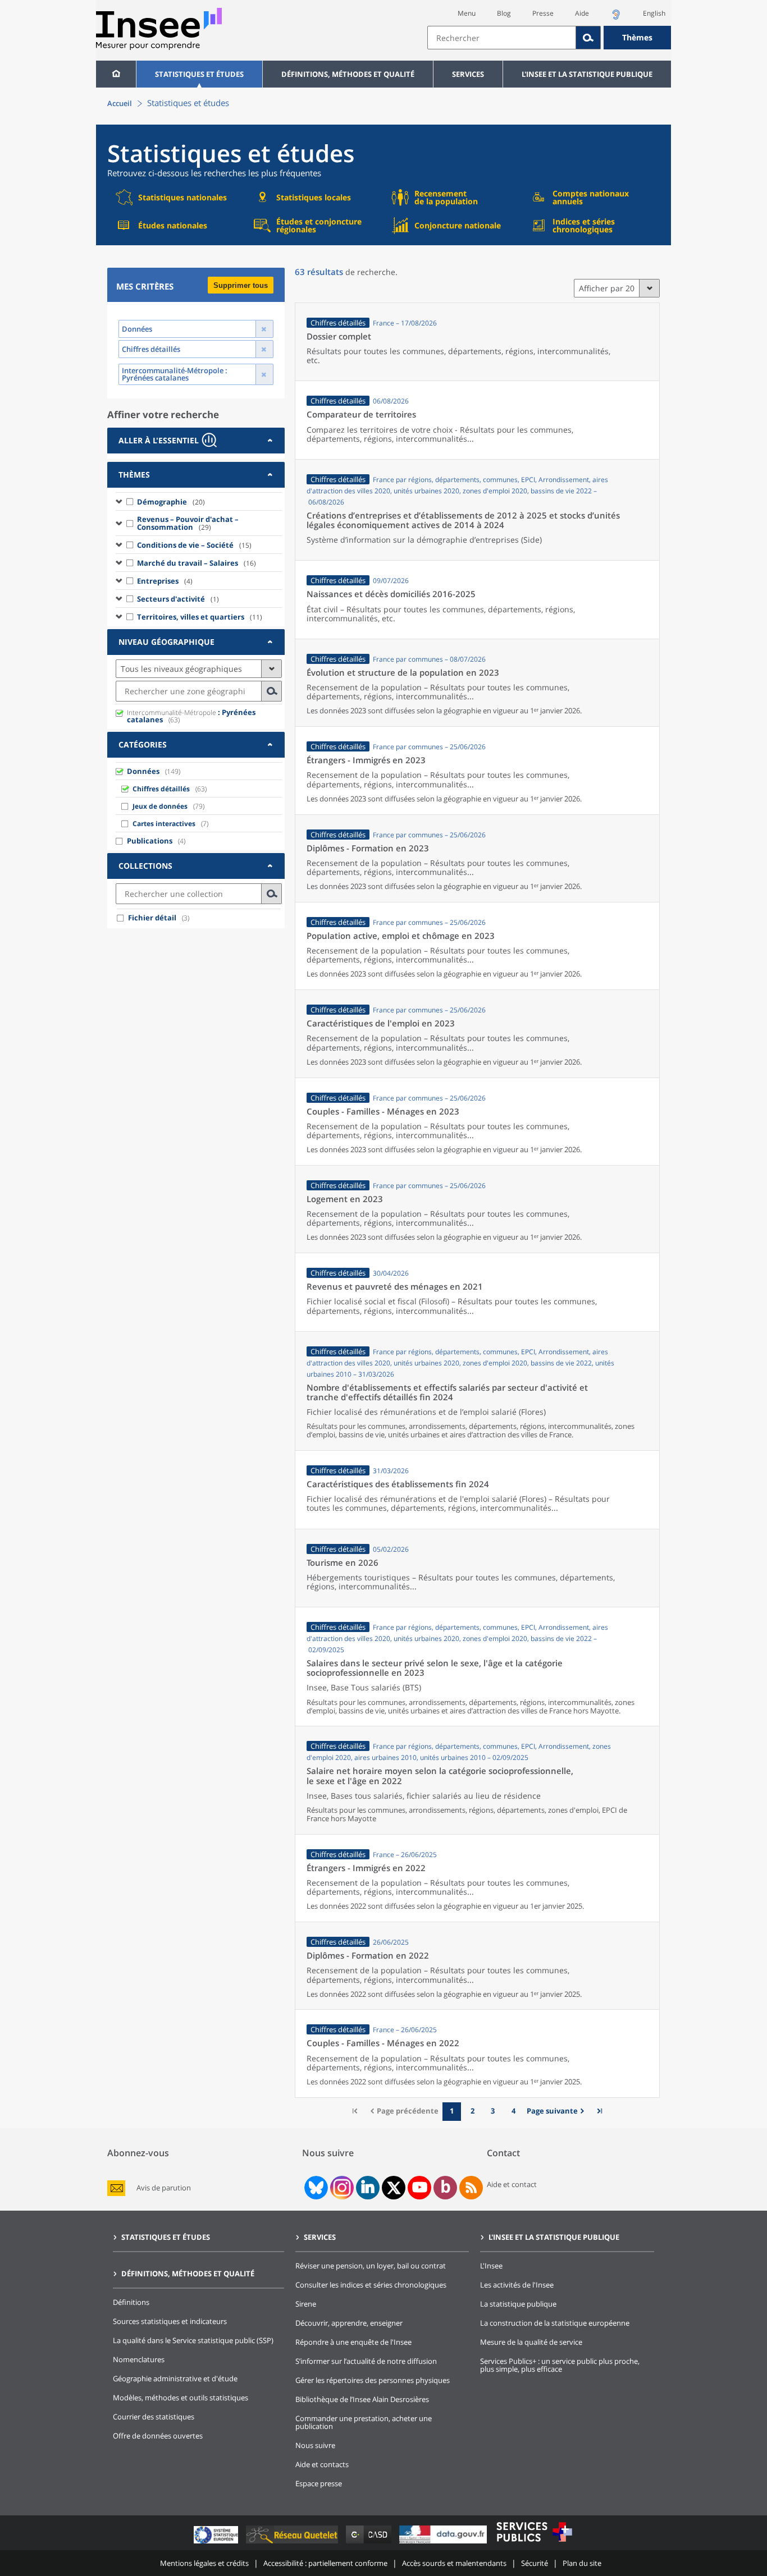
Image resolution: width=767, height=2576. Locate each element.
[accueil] (116, 74)
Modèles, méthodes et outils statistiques (181, 2398)
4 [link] (513, 2111)
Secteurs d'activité (178, 599)
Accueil (120, 103)
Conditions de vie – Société (194, 545)
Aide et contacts (322, 2464)
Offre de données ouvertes (158, 2436)
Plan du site (582, 2563)
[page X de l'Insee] (394, 2188)
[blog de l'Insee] (446, 2188)
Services (468, 74)
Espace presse (319, 2483)
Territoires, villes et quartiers (200, 617)
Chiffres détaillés (161, 789)
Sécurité (535, 2563)
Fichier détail (152, 918)
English (654, 13)
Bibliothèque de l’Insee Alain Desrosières (362, 2399)
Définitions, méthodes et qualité (348, 74)
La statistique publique (518, 2304)
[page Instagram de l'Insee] (341, 2188)
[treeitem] (199, 501)
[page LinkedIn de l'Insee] (368, 2188)
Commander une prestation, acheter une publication (364, 2422)
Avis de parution (164, 2188)
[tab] (196, 441)
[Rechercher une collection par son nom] (272, 894)
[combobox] (549, 38)
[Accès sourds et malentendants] (616, 18)
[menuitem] (116, 74)
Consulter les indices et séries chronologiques (371, 2285)
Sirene (306, 2304)
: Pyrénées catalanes (191, 716)
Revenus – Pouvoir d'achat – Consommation (188, 523)
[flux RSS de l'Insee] (471, 2188)
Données (143, 771)
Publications (150, 841)
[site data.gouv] (444, 2543)
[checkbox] (130, 501)
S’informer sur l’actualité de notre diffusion (366, 2361)
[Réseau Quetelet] (293, 2543)
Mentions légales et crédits (204, 2563)
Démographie (171, 502)
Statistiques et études (199, 74)
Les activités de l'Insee (517, 2285)
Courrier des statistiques (154, 2417)
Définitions (131, 2302)
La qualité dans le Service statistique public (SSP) (193, 2340)
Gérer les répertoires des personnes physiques (373, 2380)
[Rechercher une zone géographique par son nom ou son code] (272, 691)
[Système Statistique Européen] (217, 2543)
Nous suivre (315, 2445)
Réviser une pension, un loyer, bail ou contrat (371, 2266)
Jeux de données (160, 806)
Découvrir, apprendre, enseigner (349, 2323)
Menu (467, 13)
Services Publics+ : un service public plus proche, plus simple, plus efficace (560, 2365)
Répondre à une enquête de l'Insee (353, 2342)
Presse (543, 13)
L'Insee (491, 2266)
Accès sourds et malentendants (454, 2563)
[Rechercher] (588, 38)
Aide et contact (512, 2184)
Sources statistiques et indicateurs (170, 2321)
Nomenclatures (139, 2359)
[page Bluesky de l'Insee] (315, 2188)
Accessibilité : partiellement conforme (325, 2563)
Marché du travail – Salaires (197, 563)
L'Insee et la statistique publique (587, 74)
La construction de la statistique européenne (555, 2323)
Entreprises (165, 581)
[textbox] (502, 38)
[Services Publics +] (534, 2543)
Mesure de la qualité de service (531, 2342)
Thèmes (637, 37)
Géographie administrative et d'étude (175, 2378)
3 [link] (493, 2111)
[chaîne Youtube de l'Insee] (420, 2188)
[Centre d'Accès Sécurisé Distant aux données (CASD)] (370, 2543)
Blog (504, 13)
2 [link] (472, 2111)
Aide (582, 13)
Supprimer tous (241, 285)
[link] (556, 2112)
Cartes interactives (164, 824)
